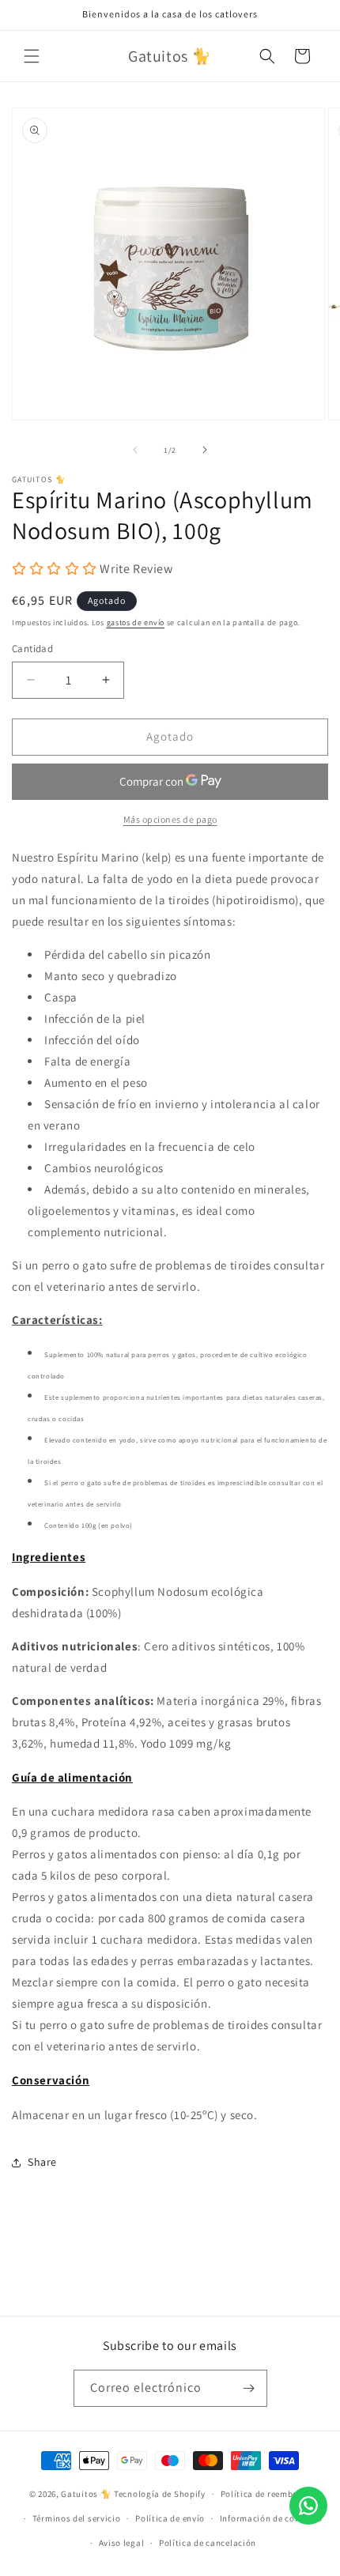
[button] (32, 56)
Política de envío (170, 2518)
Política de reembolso (266, 2494)
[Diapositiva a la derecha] (205, 450)
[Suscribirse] (249, 2388)
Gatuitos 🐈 (87, 2494)
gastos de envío (136, 622)
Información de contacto (271, 2518)
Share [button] (42, 2162)
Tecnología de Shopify (160, 2494)
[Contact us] (308, 2506)
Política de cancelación (208, 2543)
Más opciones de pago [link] (170, 819)
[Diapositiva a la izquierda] (135, 450)
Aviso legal (122, 2543)
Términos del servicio (77, 2518)
